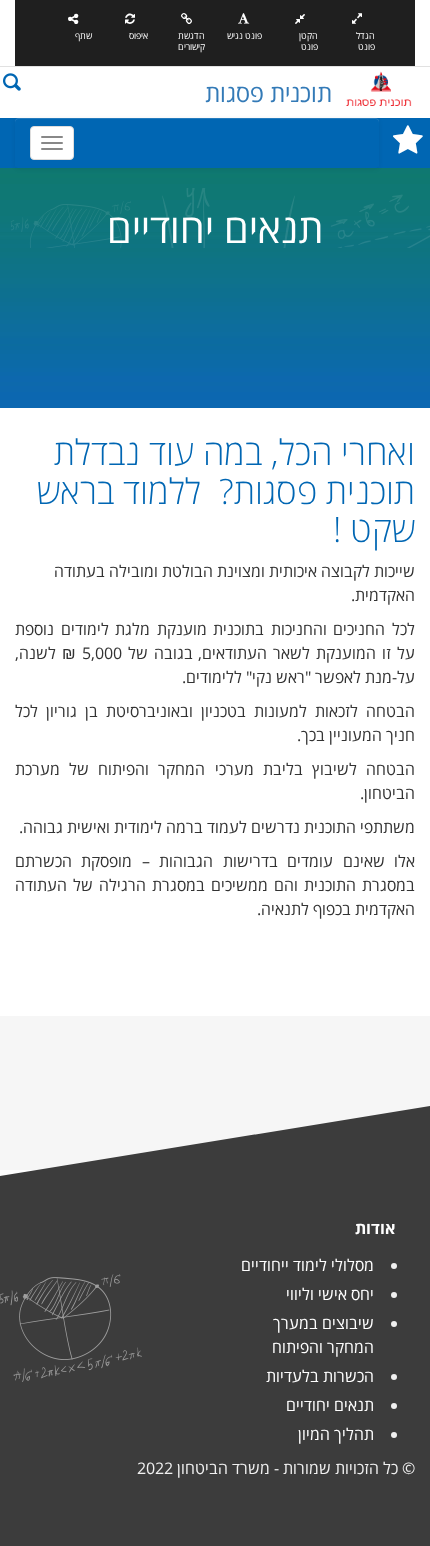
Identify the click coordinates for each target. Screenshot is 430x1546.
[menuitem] (309, 1328)
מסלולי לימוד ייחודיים (307, 1265)
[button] (12, 80)
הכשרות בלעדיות (320, 1376)
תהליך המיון (336, 1434)
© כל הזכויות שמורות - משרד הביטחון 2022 (276, 1468)
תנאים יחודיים (330, 1405)
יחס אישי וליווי (330, 1294)
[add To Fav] (408, 146)
